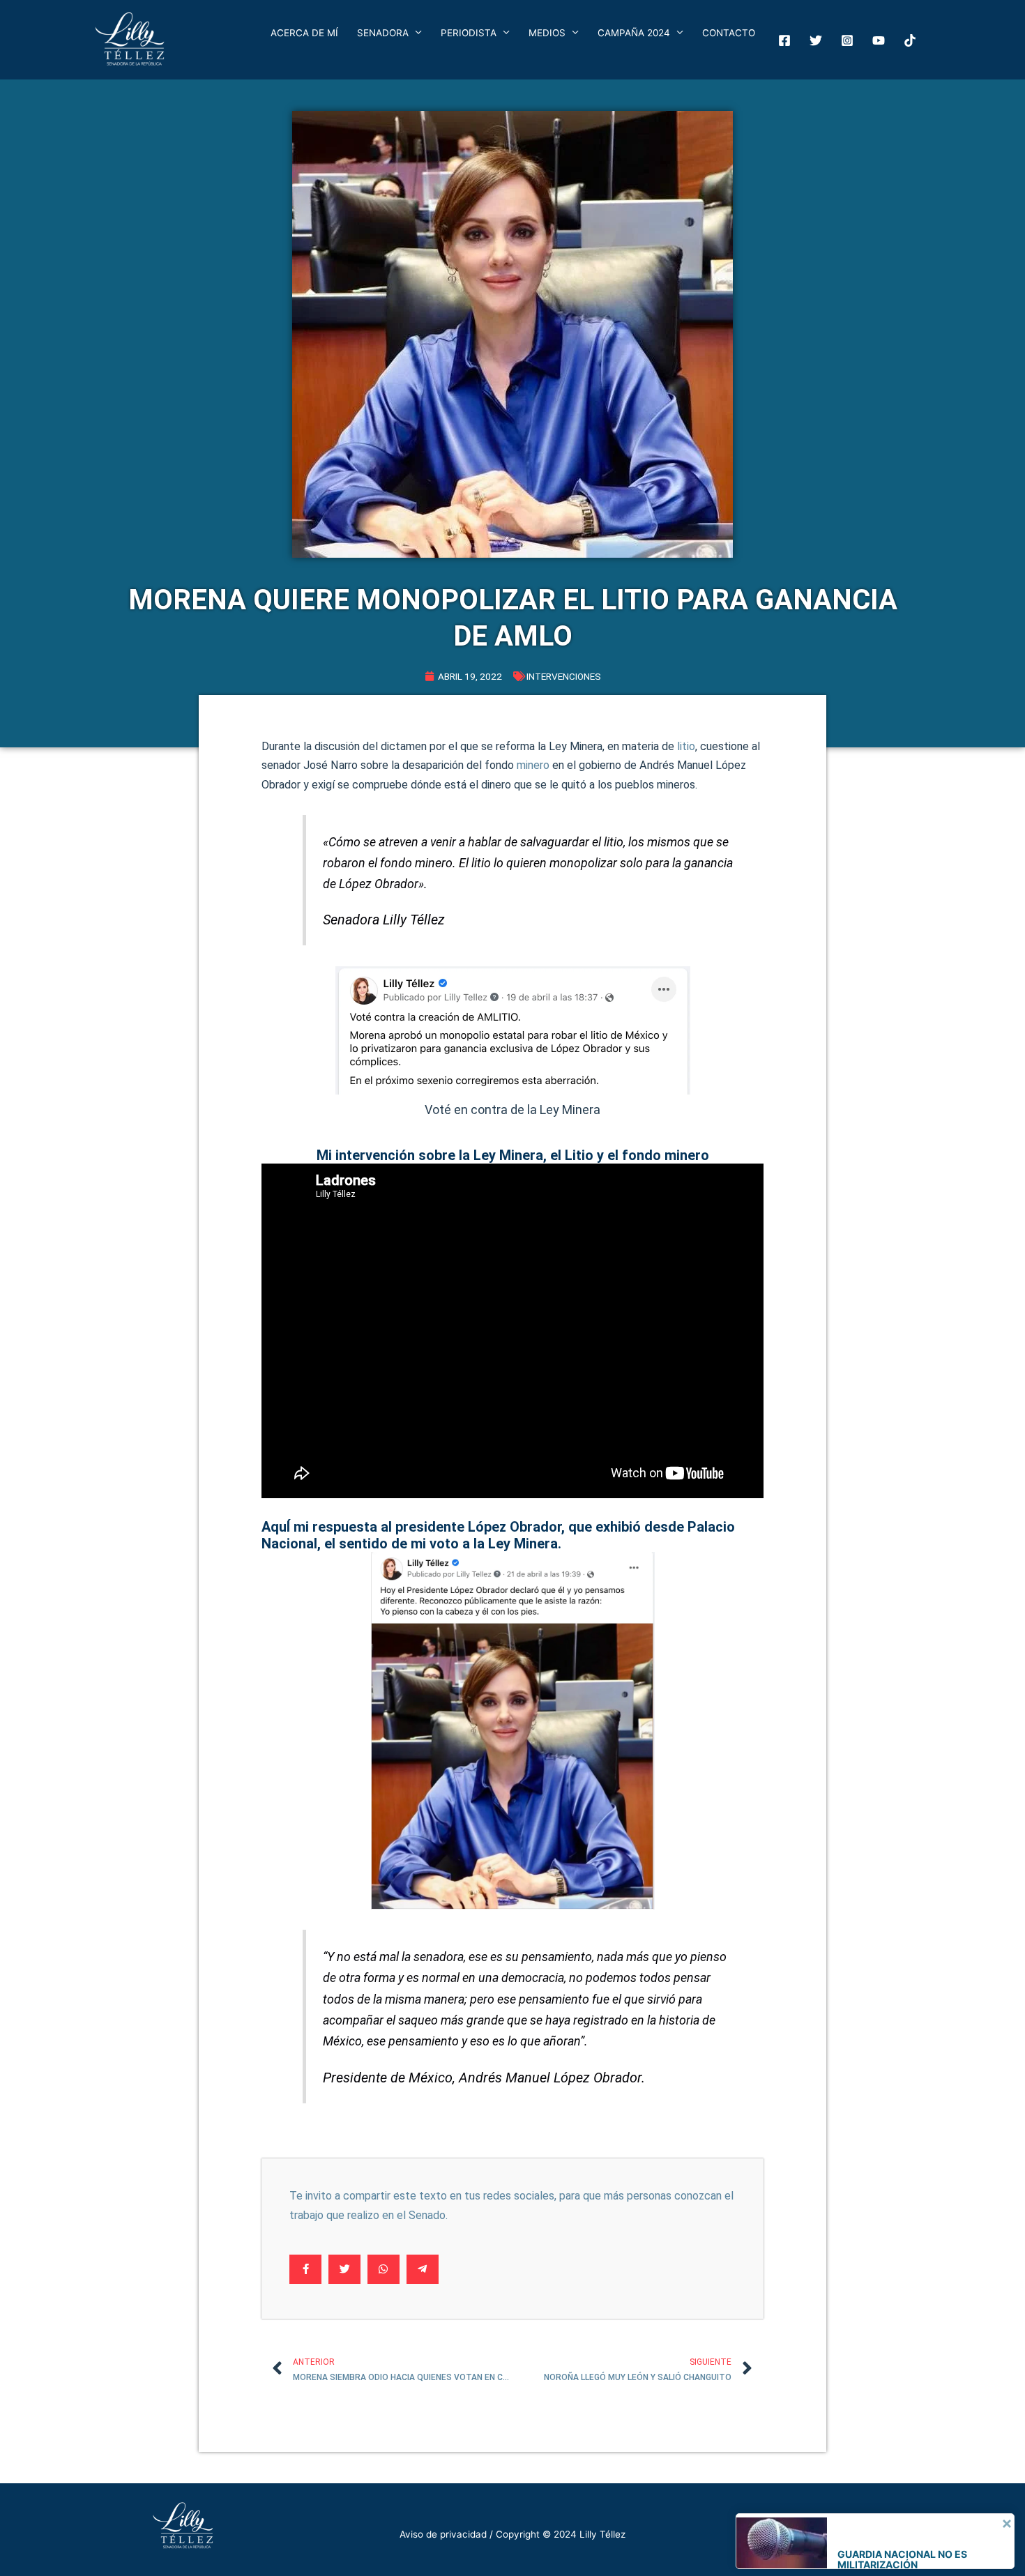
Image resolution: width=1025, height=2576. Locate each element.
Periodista (469, 33)
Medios (547, 33)
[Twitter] (816, 40)
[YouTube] (879, 40)
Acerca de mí (304, 33)
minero (533, 765)
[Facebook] (784, 40)
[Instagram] (847, 40)
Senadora (383, 33)
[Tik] (910, 40)
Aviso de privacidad (443, 2534)
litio (686, 746)
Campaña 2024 (634, 33)
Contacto (729, 33)
